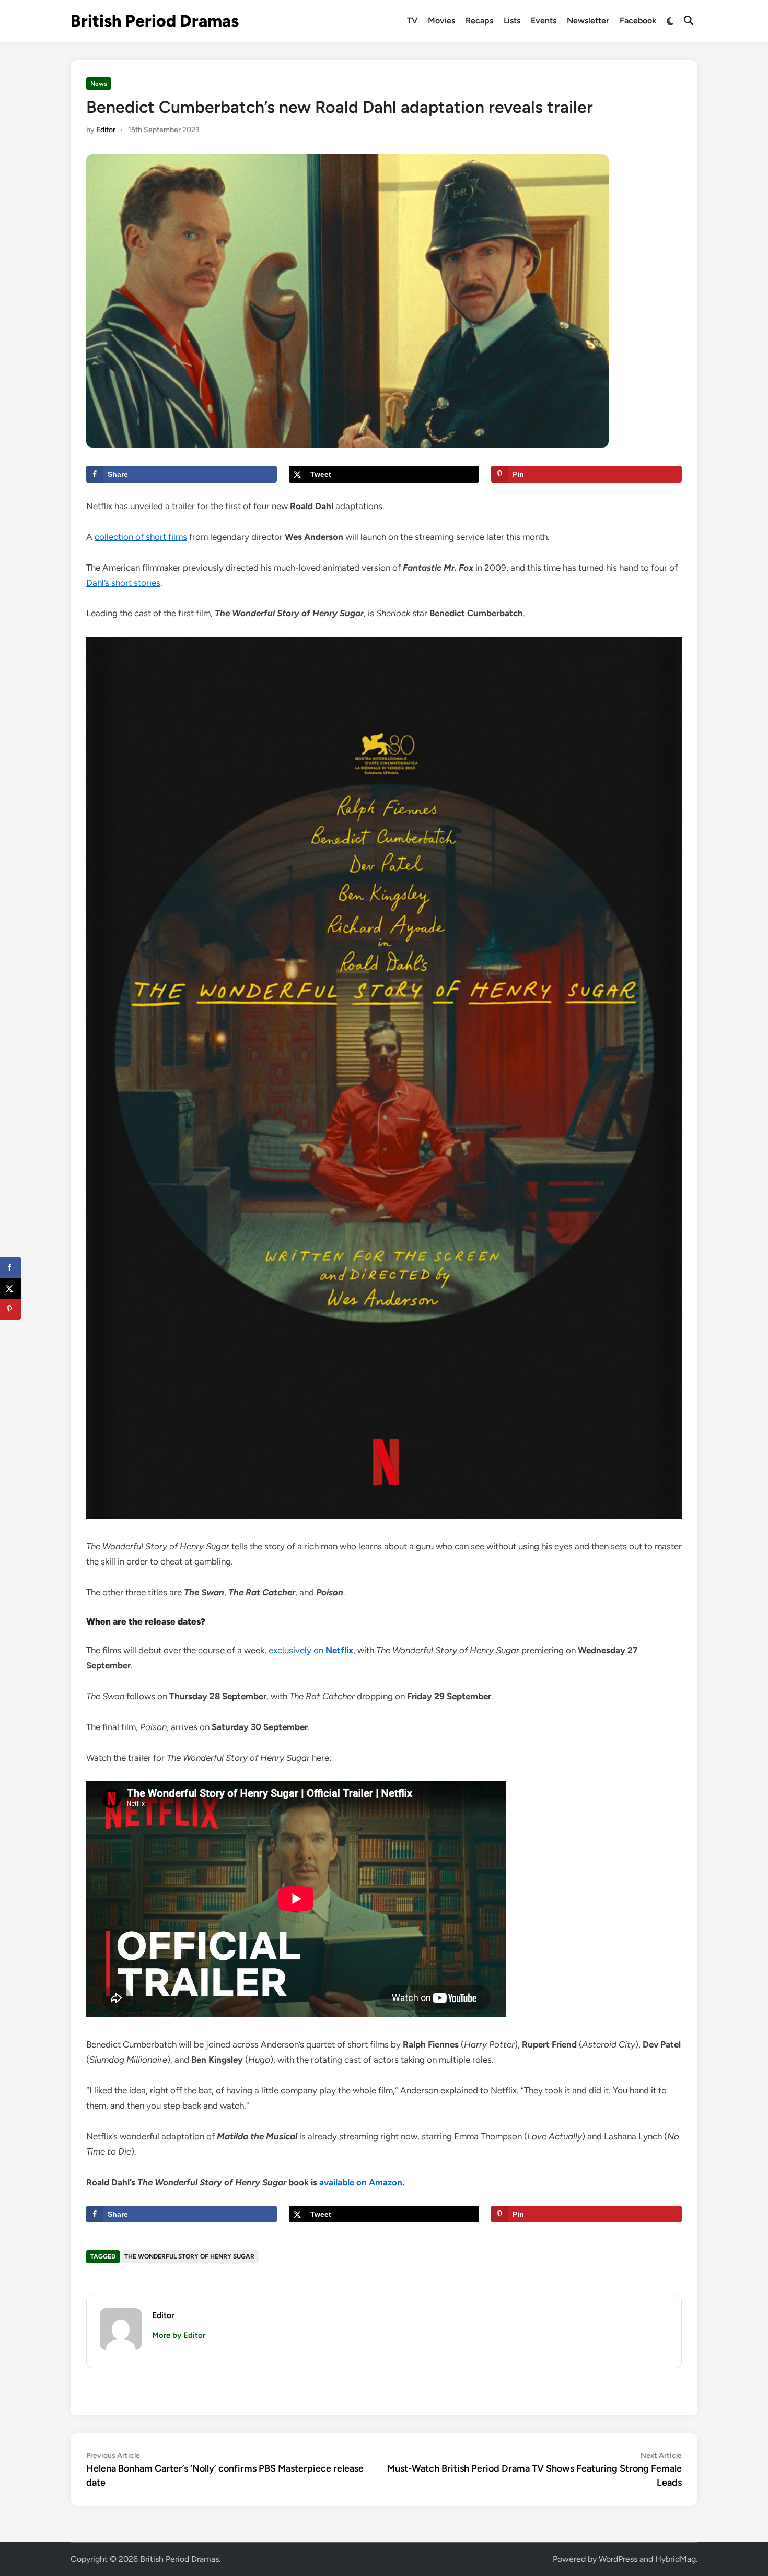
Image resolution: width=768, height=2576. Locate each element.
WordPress (618, 2559)
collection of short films (141, 537)
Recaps (479, 21)
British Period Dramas (155, 21)
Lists (512, 21)
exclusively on (311, 1650)
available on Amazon (361, 2182)
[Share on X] (10, 1288)
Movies (441, 21)
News (99, 84)
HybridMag (676, 2559)
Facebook (638, 21)
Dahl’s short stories (123, 583)
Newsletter (588, 21)
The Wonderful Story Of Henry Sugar (189, 2256)
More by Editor (179, 2335)
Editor (106, 130)
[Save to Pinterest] (10, 1309)
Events (544, 21)
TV (412, 21)
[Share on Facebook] (10, 1267)
